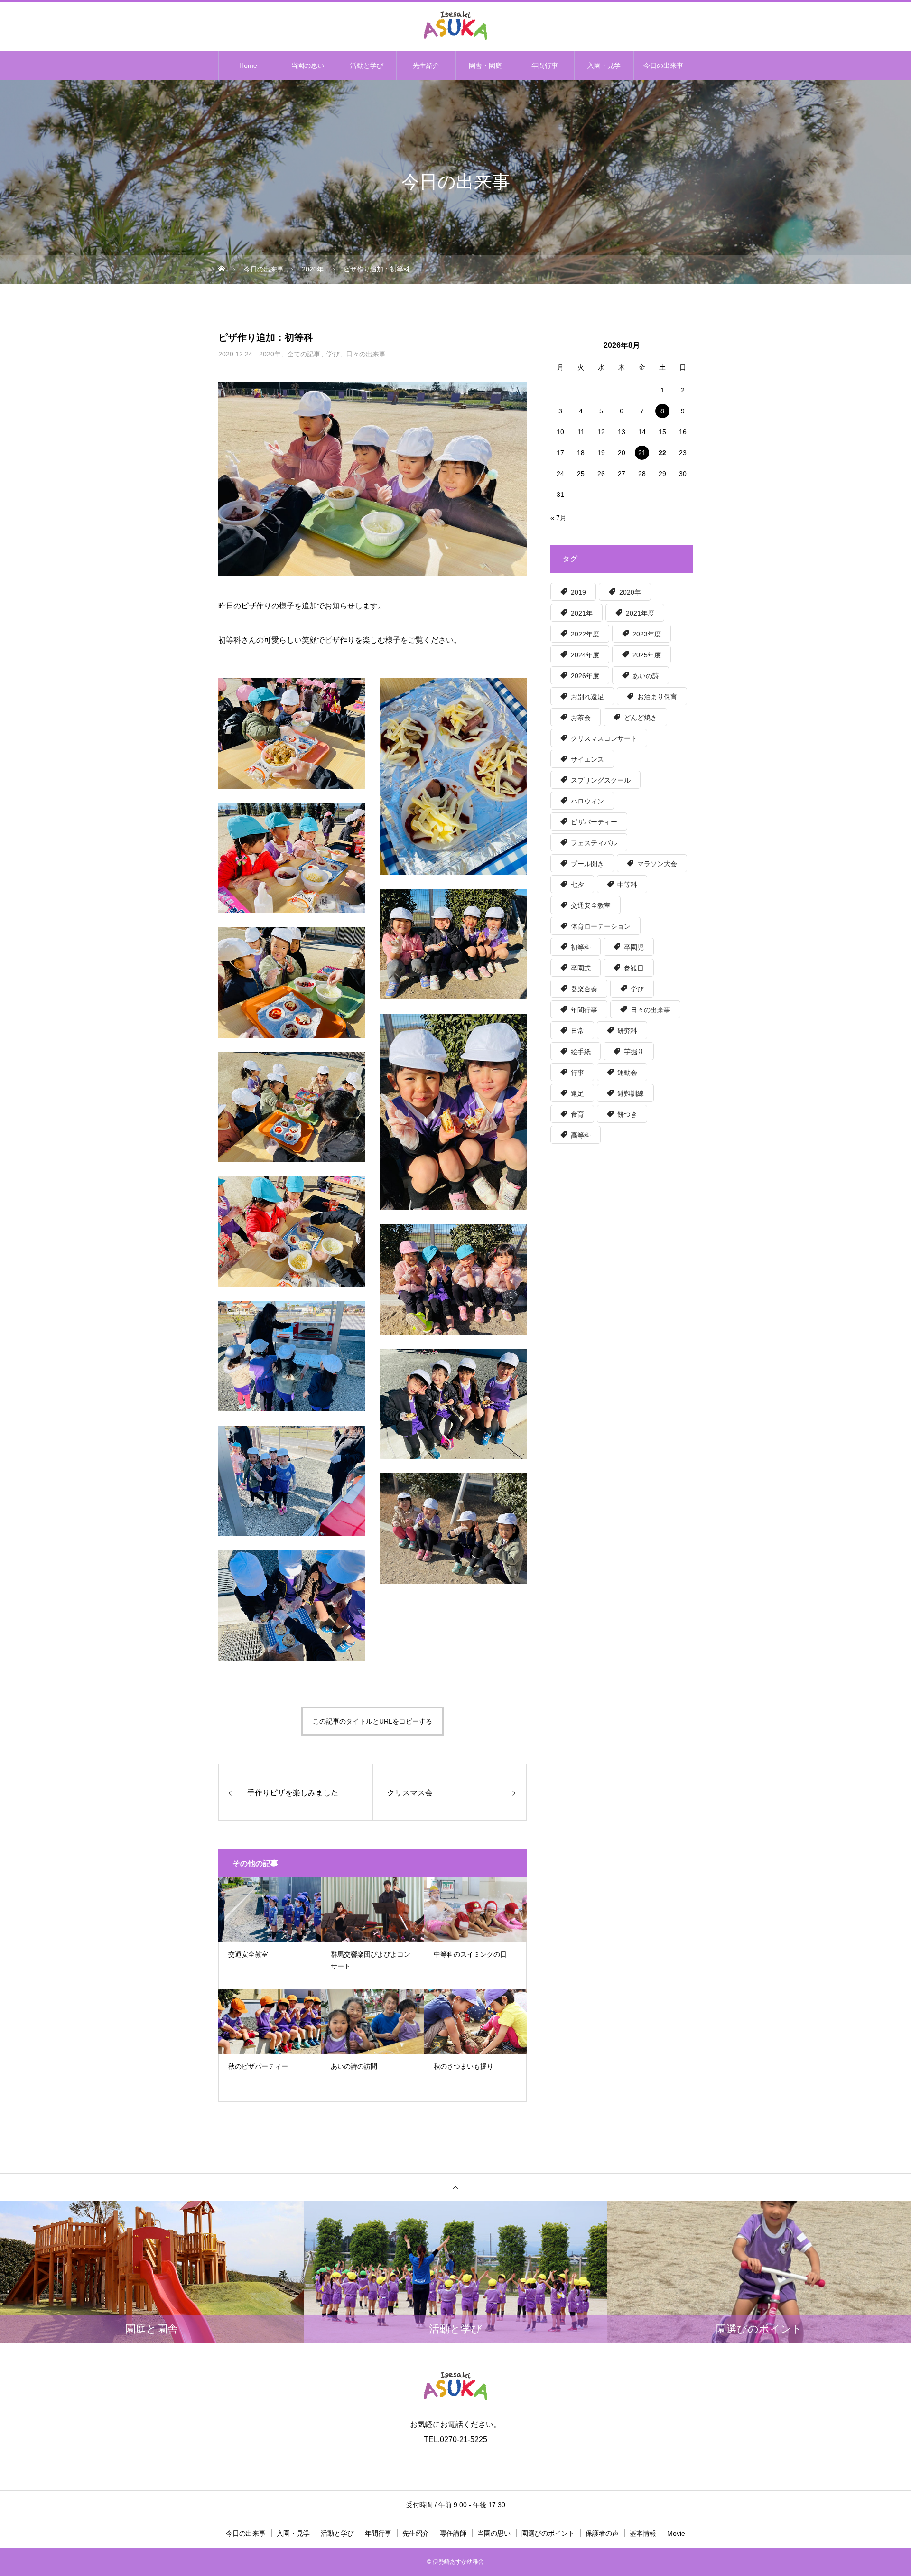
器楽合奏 (584, 989)
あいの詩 (646, 676)
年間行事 (545, 65)
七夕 (577, 885)
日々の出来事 (366, 354)
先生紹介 (426, 65)
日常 (577, 1031)
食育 (577, 1114)
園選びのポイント (548, 2533)
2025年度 (647, 655)
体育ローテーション (601, 926)
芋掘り (634, 1052)
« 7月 (558, 518)
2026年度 (585, 676)
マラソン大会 (657, 864)
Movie (676, 2533)
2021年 (582, 613)
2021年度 (640, 613)
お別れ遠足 (587, 697)
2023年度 (647, 634)
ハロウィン (587, 801)
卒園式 (581, 968)
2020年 (270, 354)
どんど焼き (641, 718)
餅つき (627, 1114)
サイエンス (587, 759)
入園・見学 (604, 65)
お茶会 (581, 718)
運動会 (627, 1073)
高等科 (581, 1135)
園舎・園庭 (485, 65)
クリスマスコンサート (604, 738)
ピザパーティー (594, 822)
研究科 (627, 1031)
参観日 (634, 968)
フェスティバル (594, 843)
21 (642, 453)
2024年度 (585, 655)
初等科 (581, 947)
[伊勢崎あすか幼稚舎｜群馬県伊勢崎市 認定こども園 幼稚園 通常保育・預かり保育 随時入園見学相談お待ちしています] (455, 26)
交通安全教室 (591, 905)
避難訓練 (631, 1093)
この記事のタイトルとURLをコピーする (372, 1721)
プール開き (587, 864)
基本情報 (643, 2533)
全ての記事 (304, 354)
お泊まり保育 (657, 697)
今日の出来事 (663, 65)
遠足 (577, 1093)
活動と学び (367, 65)
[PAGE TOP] (455, 2187)
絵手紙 (581, 1052)
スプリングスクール (601, 780)
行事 (577, 1073)
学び (333, 354)
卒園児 (634, 947)
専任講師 (453, 2533)
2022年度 (585, 634)
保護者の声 (602, 2533)
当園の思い (307, 65)
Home (248, 65)
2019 (578, 592)
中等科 (627, 885)
